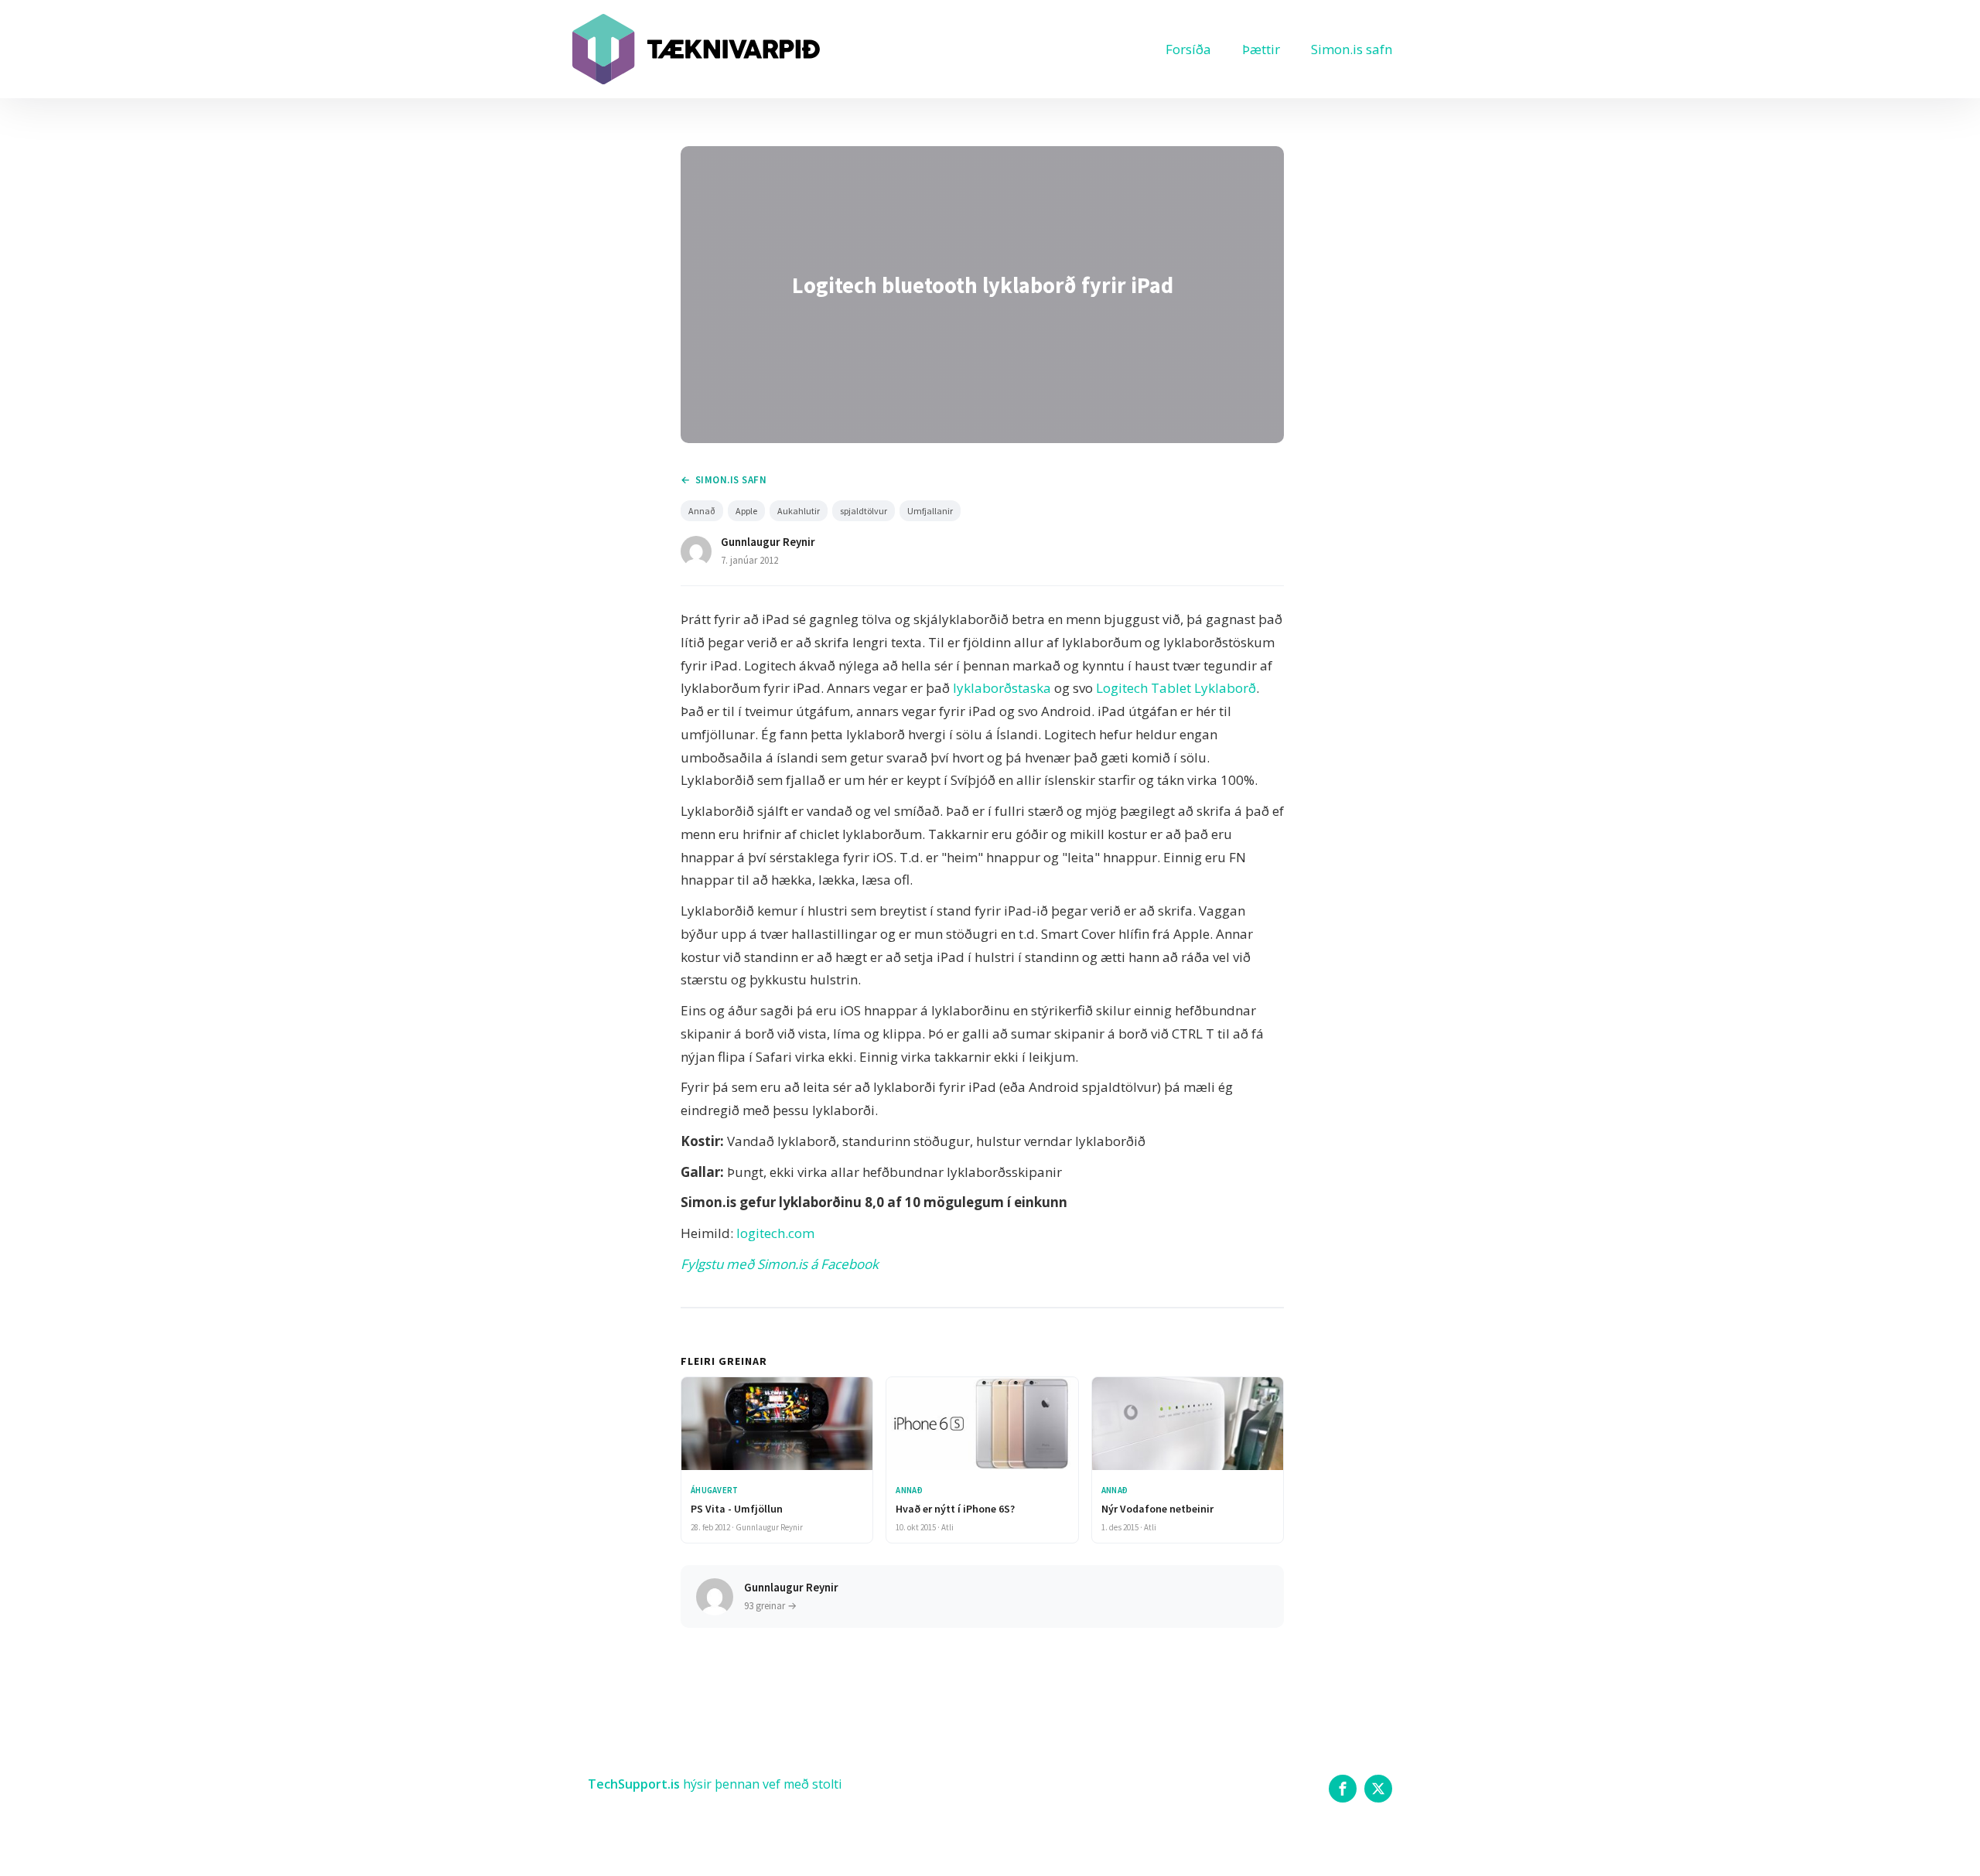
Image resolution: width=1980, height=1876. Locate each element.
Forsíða (1188, 49)
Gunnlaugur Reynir (768, 542)
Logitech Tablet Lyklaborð (1176, 688)
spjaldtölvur (864, 511)
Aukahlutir (799, 511)
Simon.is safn (1352, 49)
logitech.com (775, 1233)
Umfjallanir (930, 511)
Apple (746, 511)
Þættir (1261, 49)
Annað (702, 511)
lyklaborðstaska (1002, 688)
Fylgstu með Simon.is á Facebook (780, 1264)
